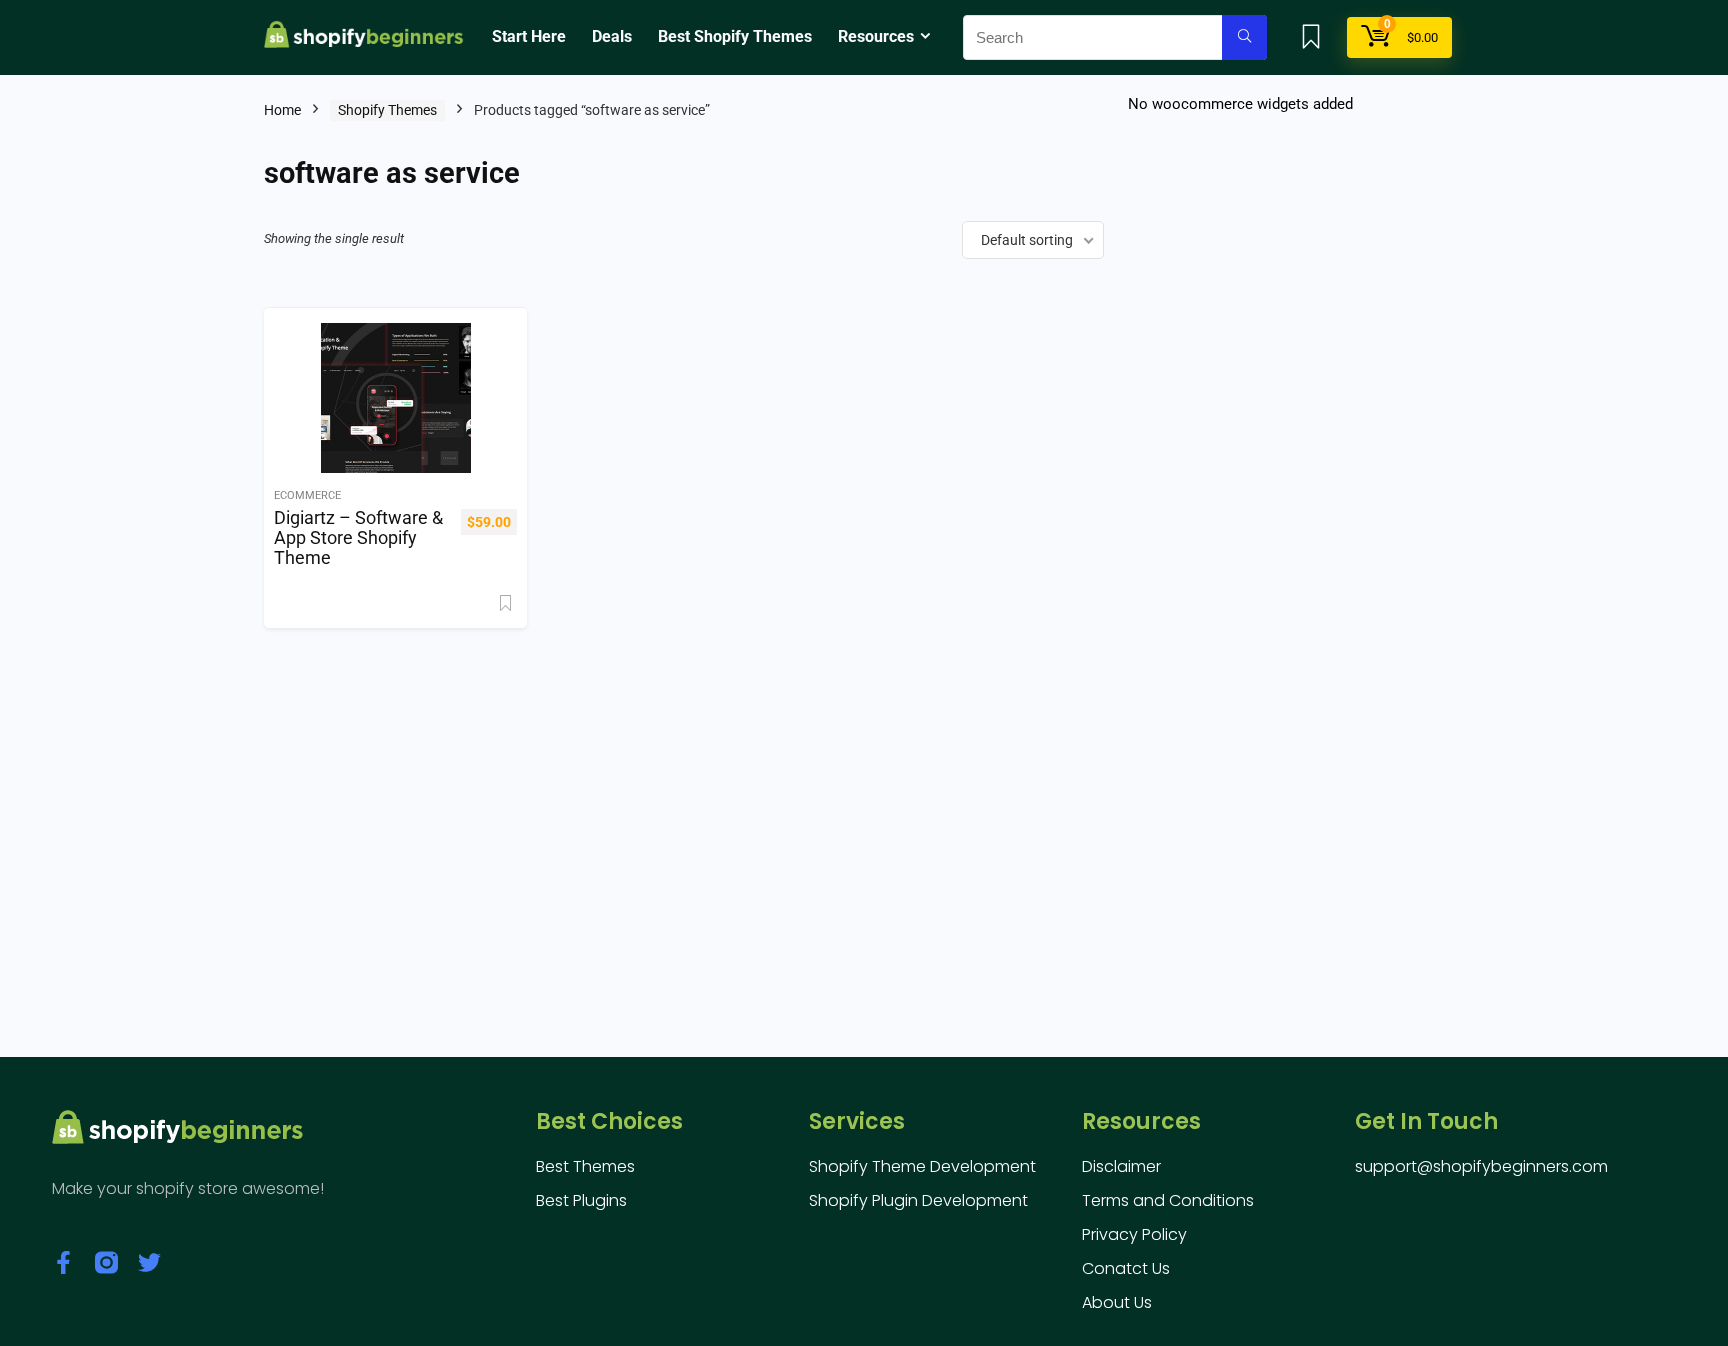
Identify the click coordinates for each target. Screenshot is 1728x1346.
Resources (876, 36)
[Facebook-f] (63, 1262)
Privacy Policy (1134, 1234)
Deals (612, 36)
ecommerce (307, 495)
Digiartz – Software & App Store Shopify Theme (358, 538)
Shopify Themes (387, 110)
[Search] (1244, 37)
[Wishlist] (1311, 39)
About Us (1117, 1302)
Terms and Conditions (1168, 1200)
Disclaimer (1121, 1166)
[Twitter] (149, 1262)
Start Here (529, 36)
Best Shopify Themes (735, 36)
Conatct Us (1126, 1268)
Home (282, 110)
